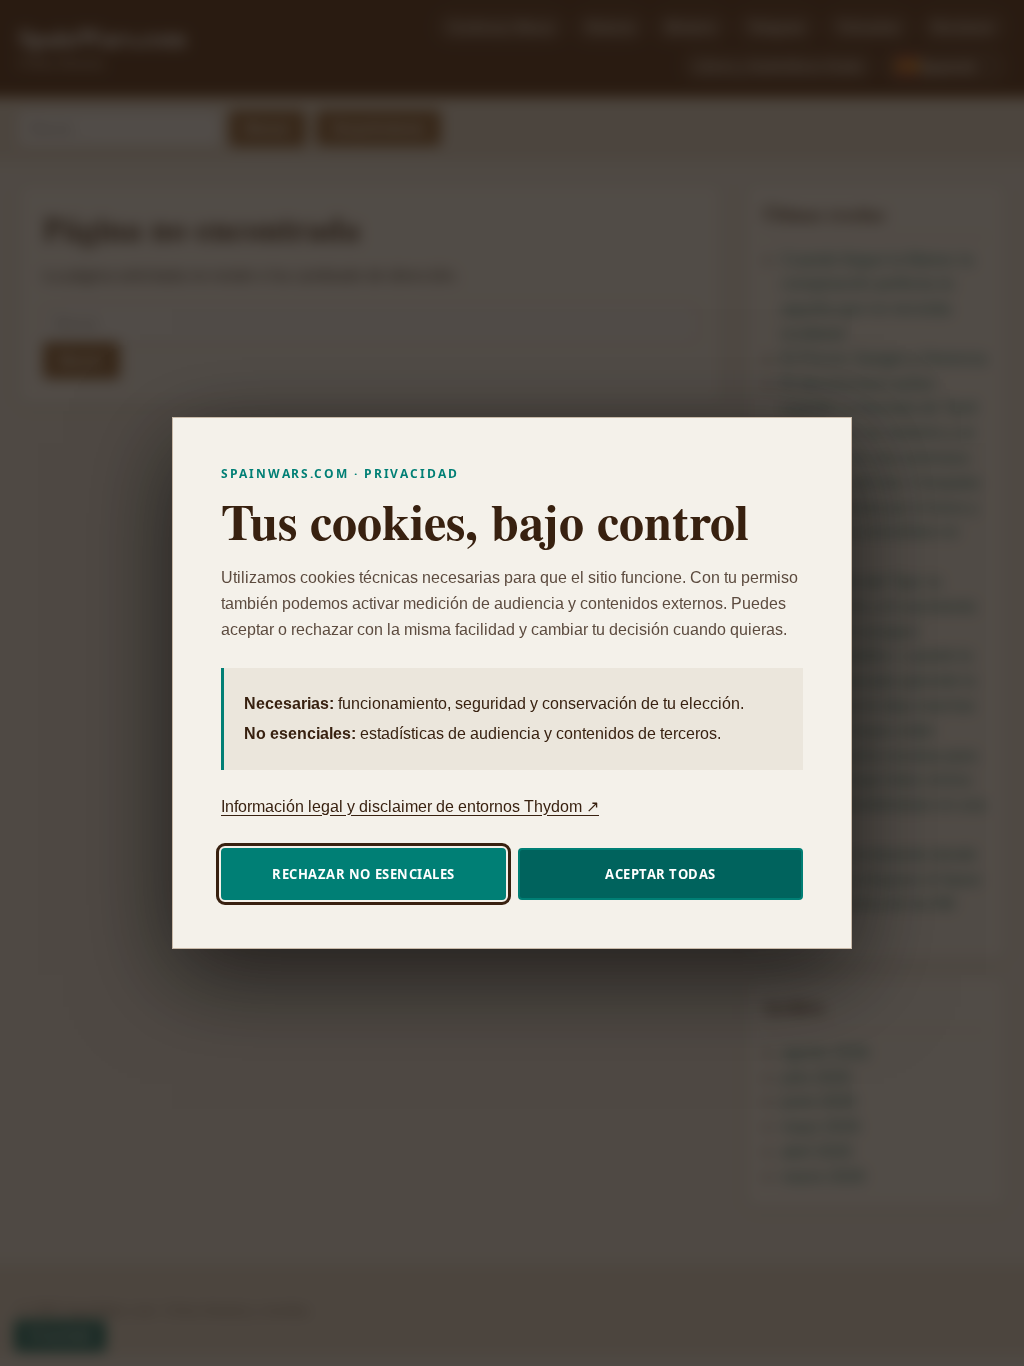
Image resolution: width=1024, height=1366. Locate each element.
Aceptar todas (660, 874)
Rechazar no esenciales (363, 874)
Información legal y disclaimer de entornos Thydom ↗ (410, 806)
